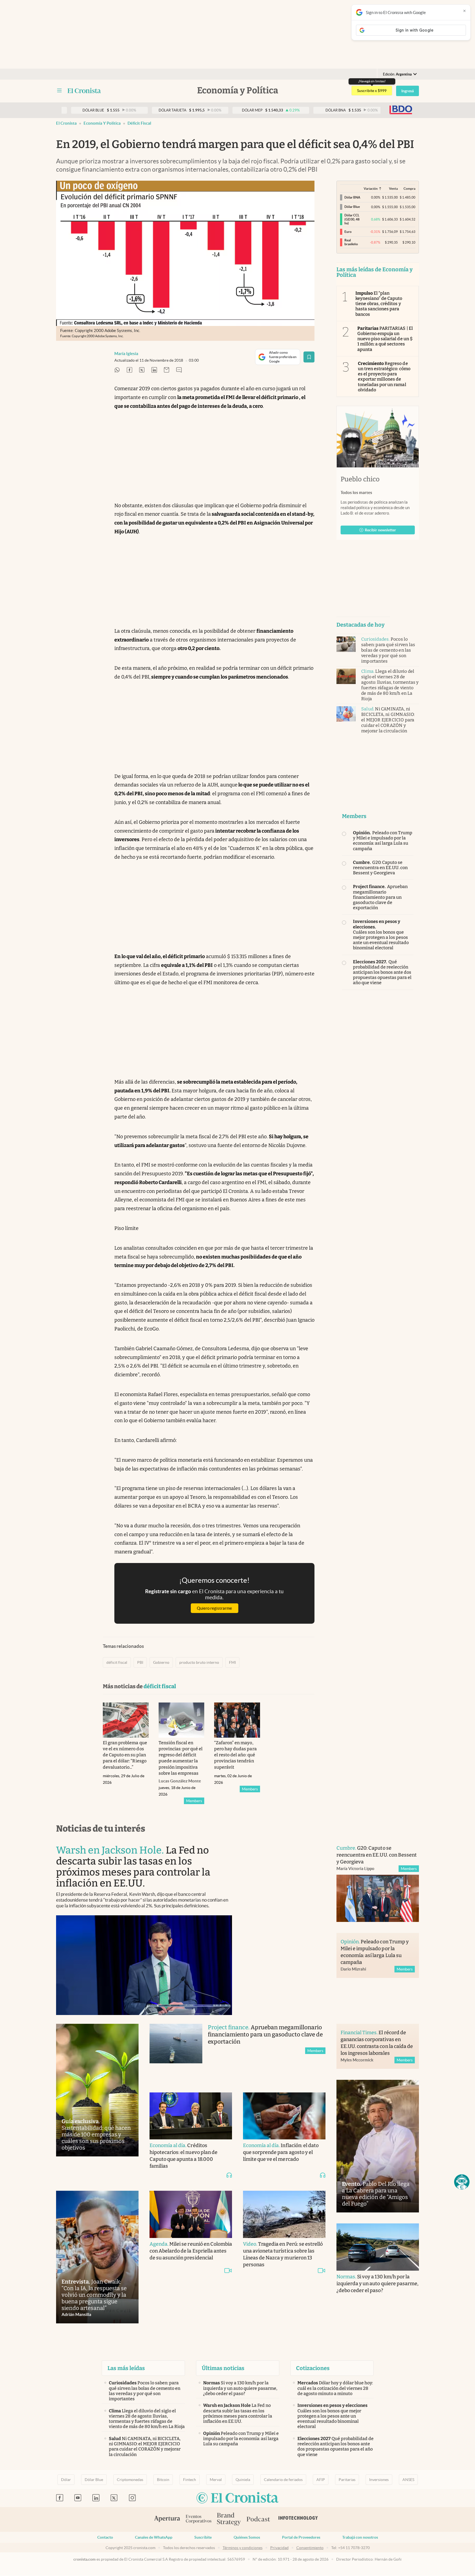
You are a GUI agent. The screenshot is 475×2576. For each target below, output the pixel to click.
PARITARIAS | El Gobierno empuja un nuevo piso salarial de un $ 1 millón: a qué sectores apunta (385, 339)
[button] (462, 2182)
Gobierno (161, 1662)
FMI (232, 1662)
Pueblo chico (360, 479)
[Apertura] (167, 2519)
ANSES (408, 2480)
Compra (409, 189)
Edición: (397, 74)
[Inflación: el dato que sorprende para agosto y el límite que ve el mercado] (284, 2116)
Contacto (105, 2537)
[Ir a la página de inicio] (84, 91)
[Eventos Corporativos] (198, 2520)
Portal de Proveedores (301, 2537)
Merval (216, 2480)
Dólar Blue (94, 2480)
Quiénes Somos (247, 2537)
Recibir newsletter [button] (380, 530)
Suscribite (203, 2537)
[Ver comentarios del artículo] (179, 370)
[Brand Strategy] (229, 2520)
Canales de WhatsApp (154, 2537)
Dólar (66, 2480)
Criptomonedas (130, 2480)
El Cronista (66, 123)
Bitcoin (163, 2480)
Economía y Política (102, 123)
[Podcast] (258, 2519)
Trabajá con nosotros (360, 2537)
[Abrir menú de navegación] (59, 91)
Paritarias (347, 2480)
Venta (393, 189)
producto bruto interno (199, 1662)
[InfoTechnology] (298, 2519)
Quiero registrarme (214, 1608)
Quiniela (243, 2480)
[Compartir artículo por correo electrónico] (167, 370)
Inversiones (379, 2480)
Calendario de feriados (283, 2480)
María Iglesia (126, 354)
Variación (371, 189)
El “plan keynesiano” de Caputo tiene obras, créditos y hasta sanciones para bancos (379, 304)
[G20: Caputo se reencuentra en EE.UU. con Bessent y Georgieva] (378, 1898)
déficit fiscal (139, 123)
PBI (140, 1662)
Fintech (190, 2480)
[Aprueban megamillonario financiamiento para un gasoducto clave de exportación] (176, 2052)
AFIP (321, 2480)
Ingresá (408, 91)
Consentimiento (310, 2548)
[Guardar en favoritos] (309, 357)
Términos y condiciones (243, 2548)
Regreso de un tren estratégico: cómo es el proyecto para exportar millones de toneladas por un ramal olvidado (384, 377)
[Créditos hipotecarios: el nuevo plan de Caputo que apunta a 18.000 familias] (191, 2116)
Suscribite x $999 (372, 91)
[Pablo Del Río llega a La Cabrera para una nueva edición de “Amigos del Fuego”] (378, 2146)
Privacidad (279, 2548)
